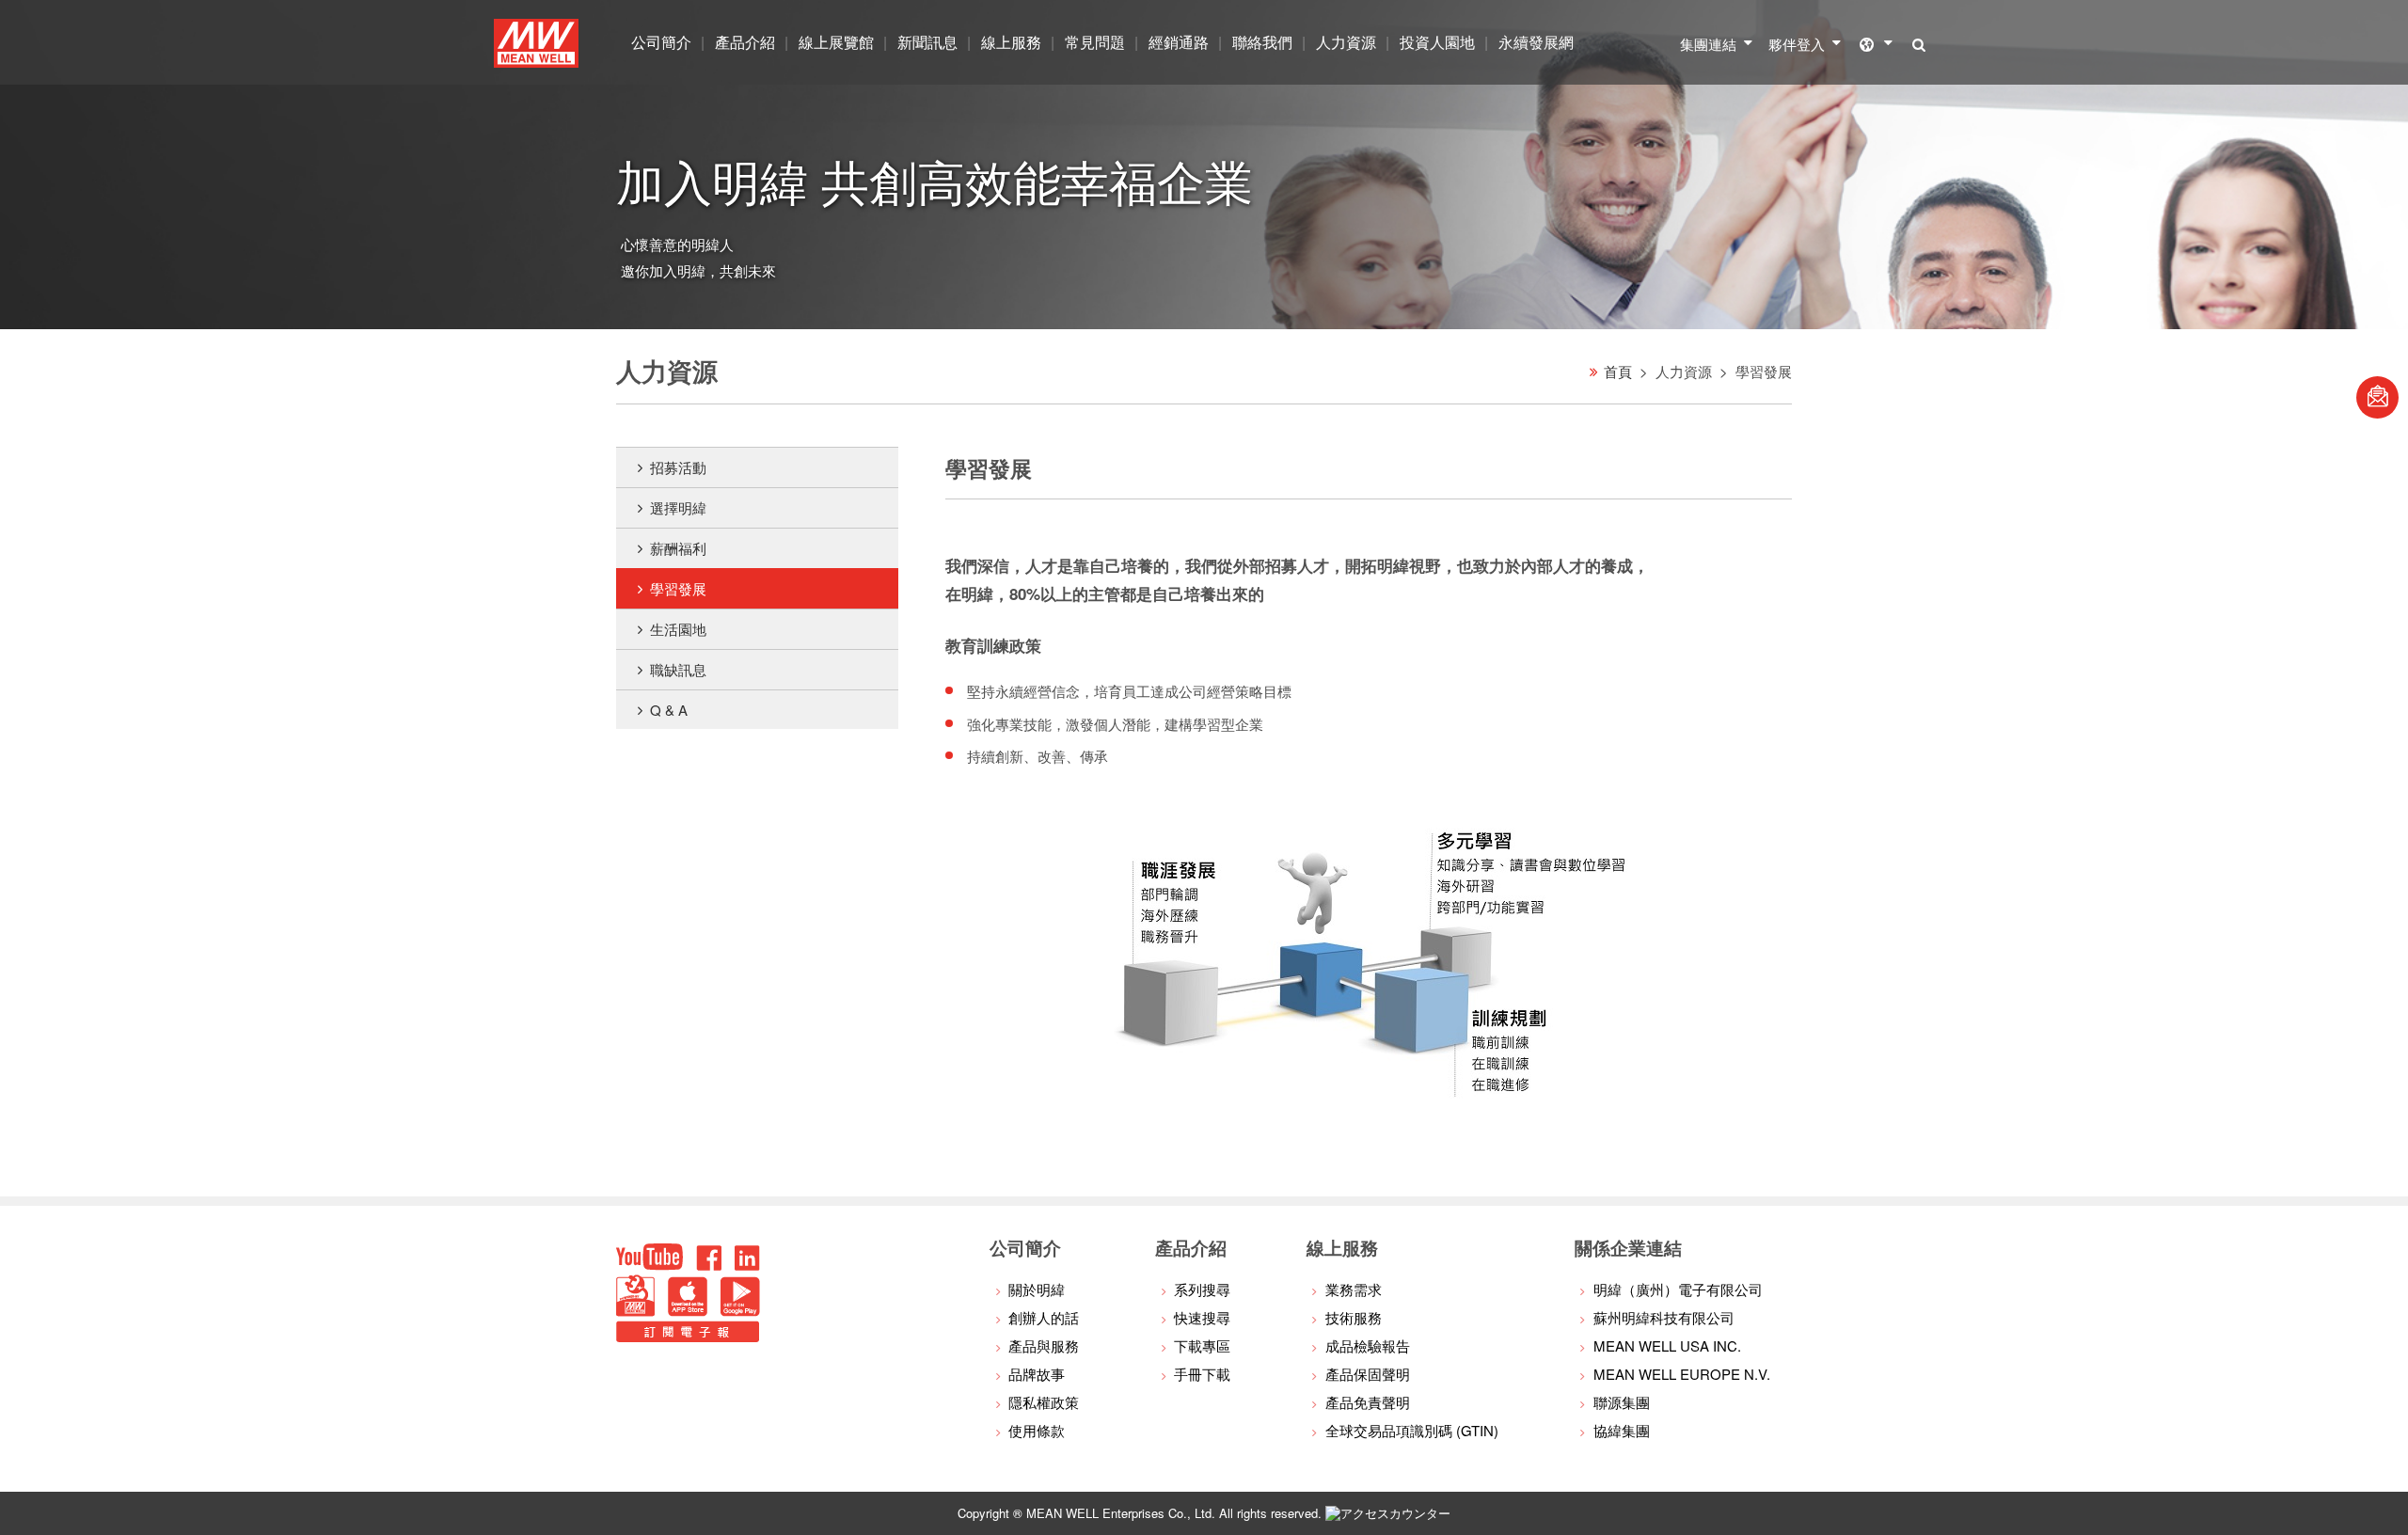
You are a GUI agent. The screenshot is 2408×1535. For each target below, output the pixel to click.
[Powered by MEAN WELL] (635, 1311)
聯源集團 (1622, 1402)
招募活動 (678, 467)
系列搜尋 (1202, 1289)
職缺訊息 (678, 669)
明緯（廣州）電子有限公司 (1678, 1289)
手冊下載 (1202, 1374)
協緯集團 (1622, 1430)
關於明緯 (1037, 1289)
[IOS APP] (688, 1311)
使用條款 (1037, 1430)
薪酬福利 (678, 548)
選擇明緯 (678, 507)
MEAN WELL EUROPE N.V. (1682, 1374)
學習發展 (678, 588)
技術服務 (1354, 1317)
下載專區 (1202, 1345)
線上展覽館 (836, 42)
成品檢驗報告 (1368, 1345)
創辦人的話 (1044, 1317)
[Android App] (740, 1311)
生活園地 (678, 629)
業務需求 (1354, 1289)
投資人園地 (1437, 42)
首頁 (1618, 371)
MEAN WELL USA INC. (1667, 1345)
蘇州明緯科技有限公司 (1664, 1317)
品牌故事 (1037, 1374)
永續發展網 (1536, 42)
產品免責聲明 (1368, 1402)
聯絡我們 (1262, 42)
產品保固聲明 (1368, 1374)
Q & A (669, 710)
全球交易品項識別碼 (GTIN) (1412, 1430)
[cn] (1881, 42)
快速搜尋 (1202, 1317)
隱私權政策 (1044, 1402)
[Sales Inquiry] (2377, 397)
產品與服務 (1044, 1345)
